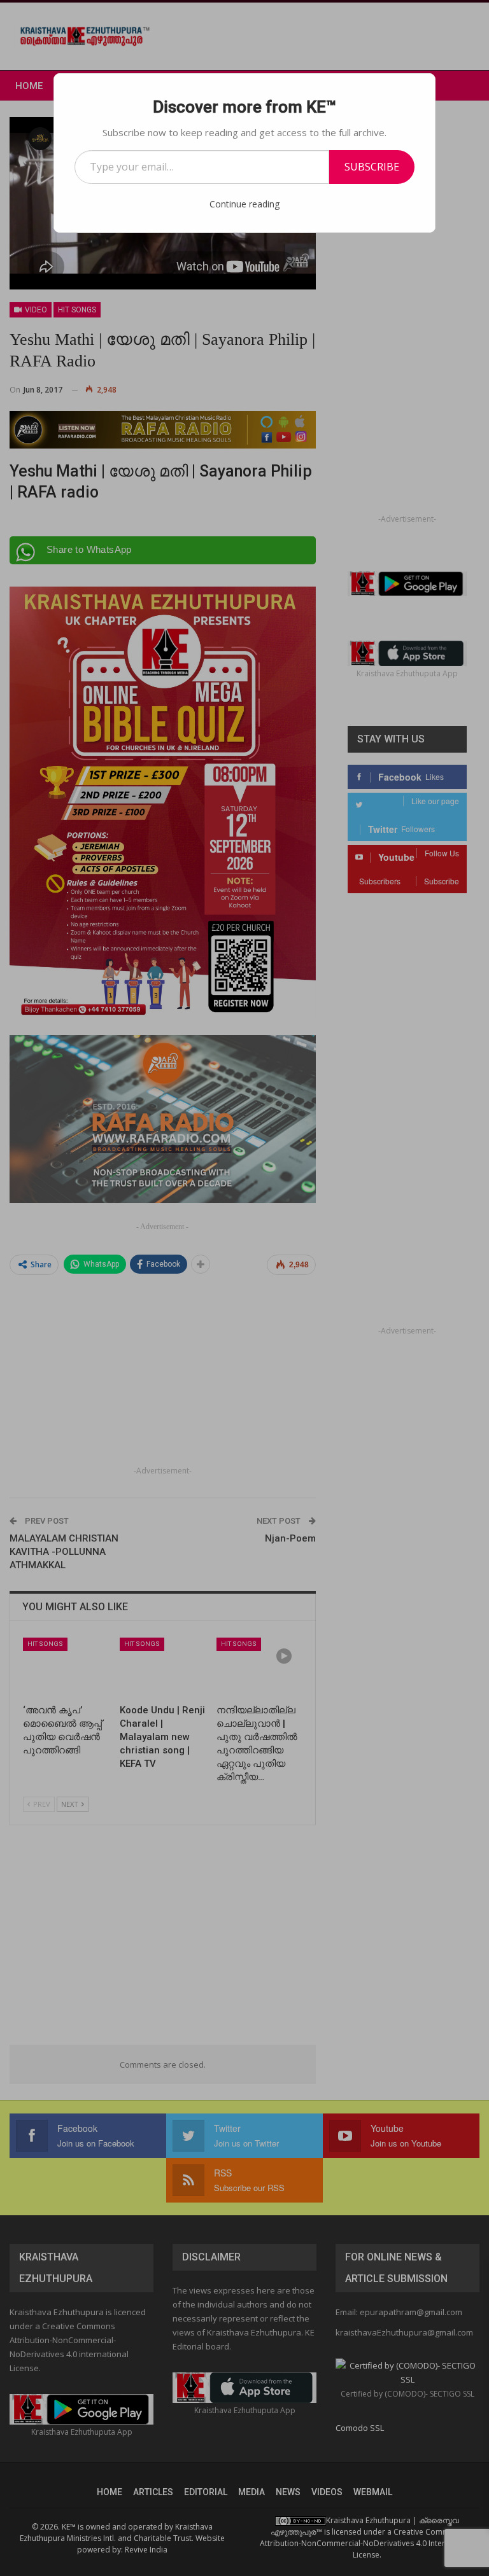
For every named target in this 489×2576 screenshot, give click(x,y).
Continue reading (244, 204)
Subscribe (372, 167)
